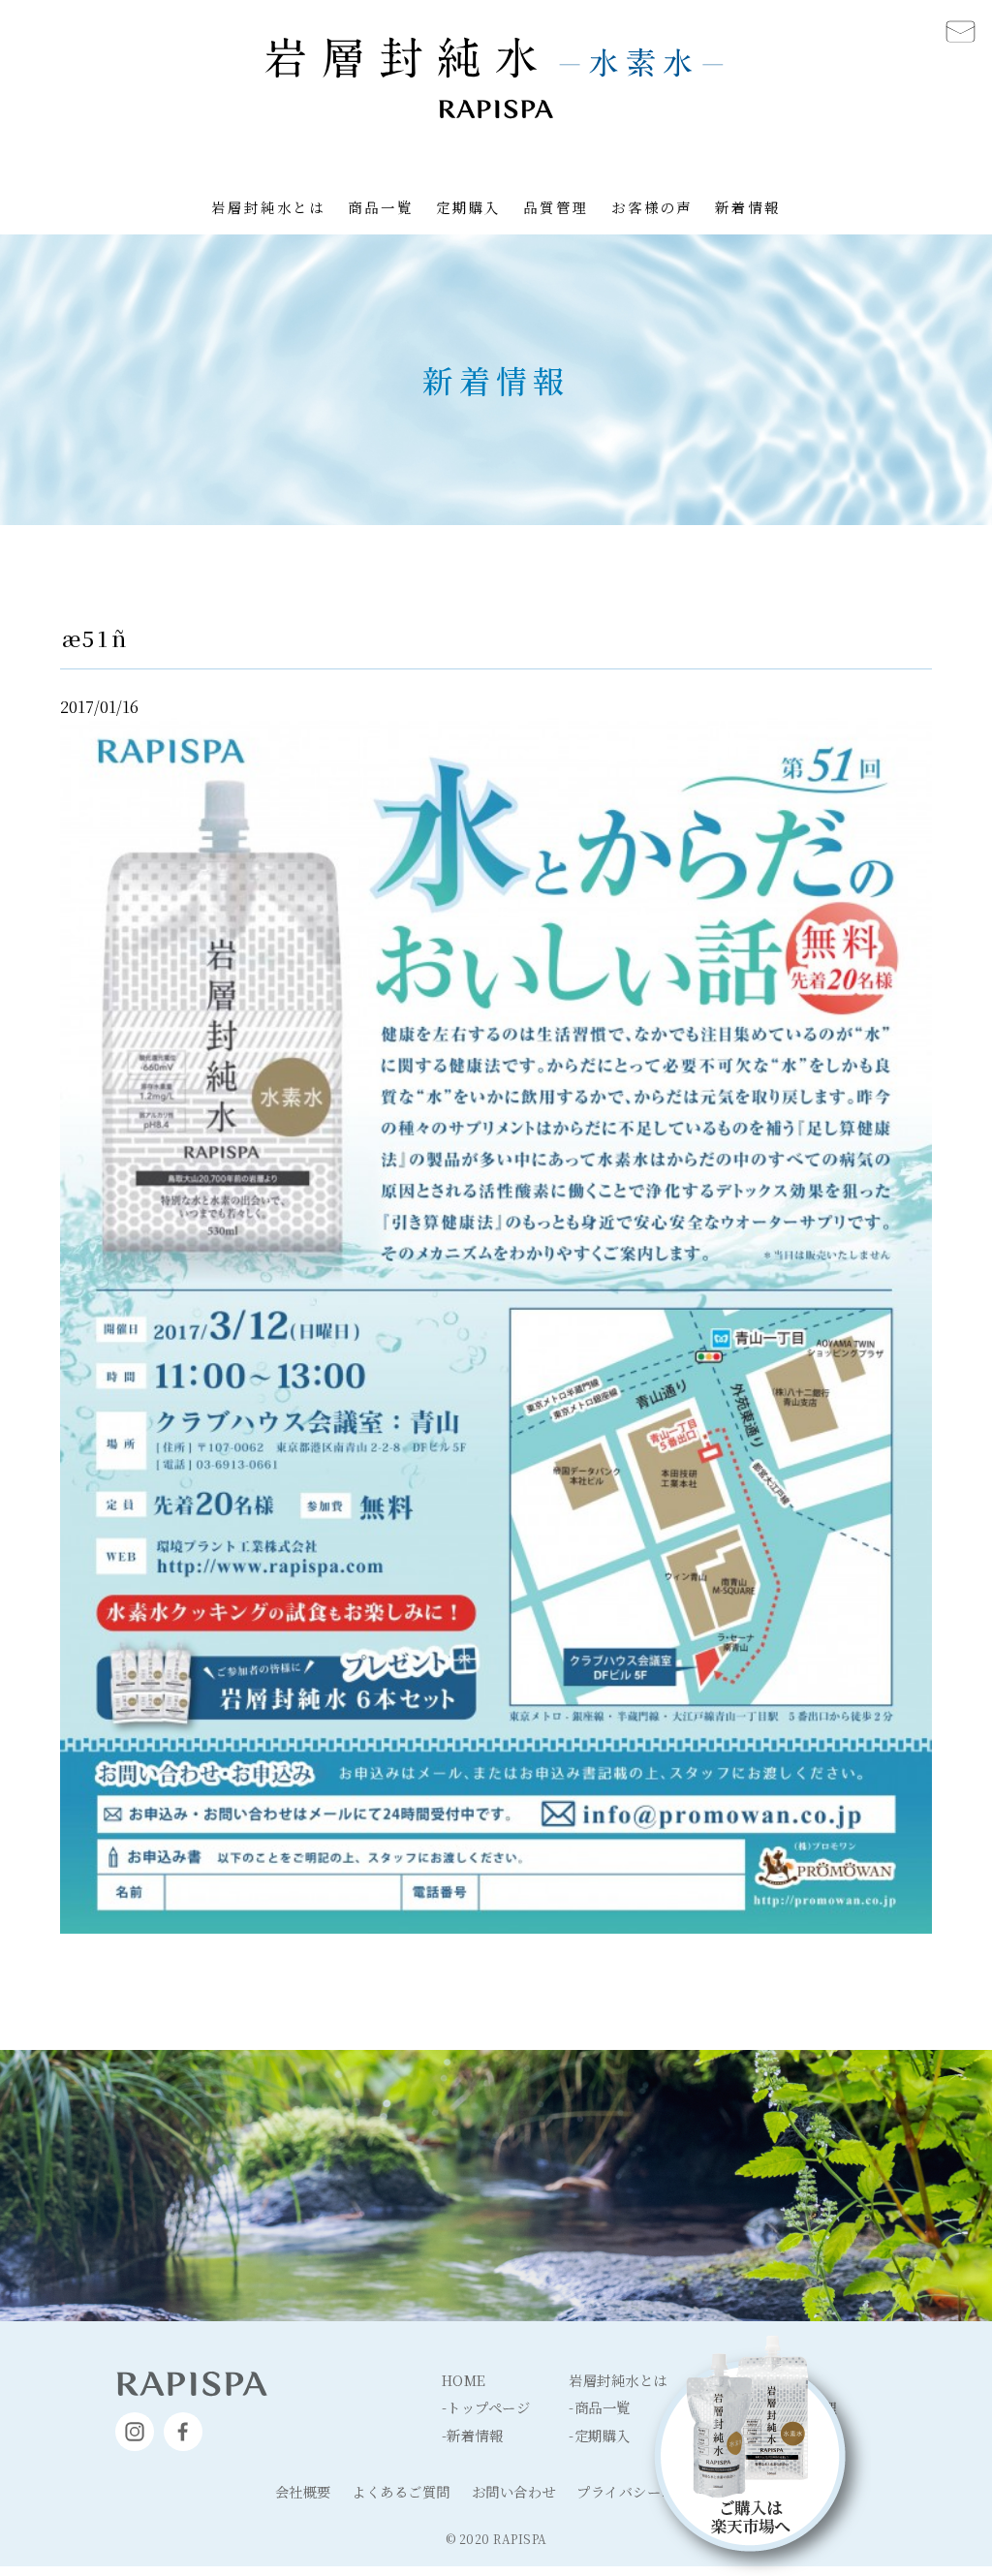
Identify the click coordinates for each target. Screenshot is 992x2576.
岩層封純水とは (268, 207)
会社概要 (303, 2491)
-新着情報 (473, 2435)
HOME (464, 2380)
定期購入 (469, 207)
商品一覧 (381, 207)
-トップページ (486, 2407)
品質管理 (556, 207)
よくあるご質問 (401, 2491)
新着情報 (748, 207)
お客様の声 (652, 207)
